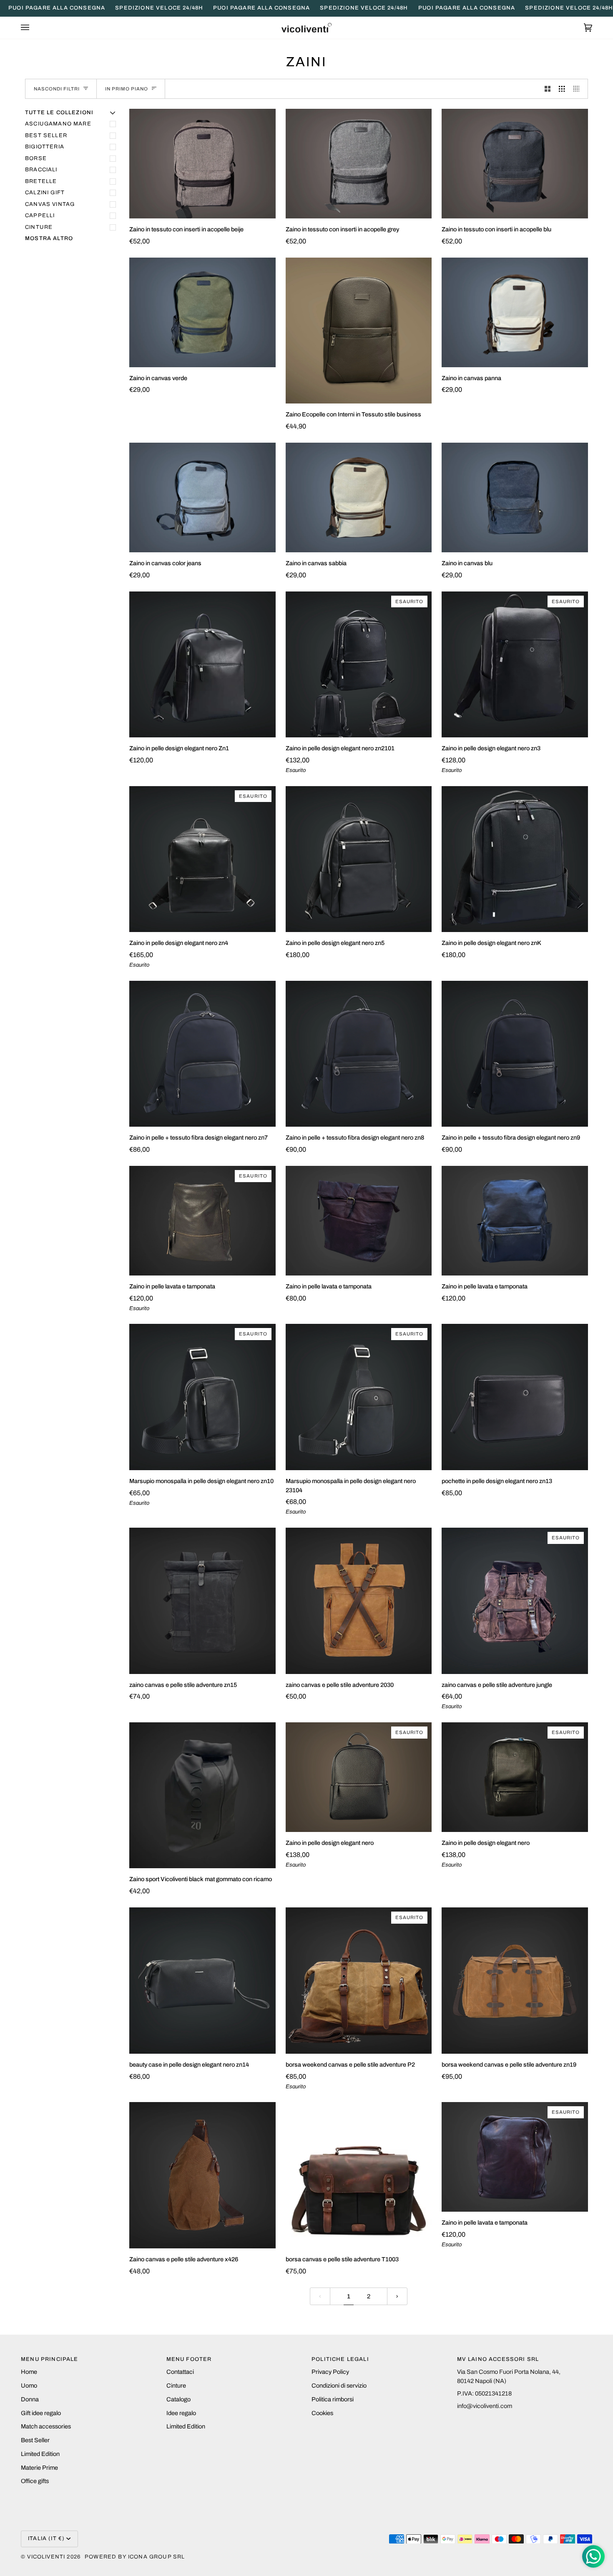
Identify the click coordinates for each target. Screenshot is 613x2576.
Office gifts (35, 2481)
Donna (30, 2399)
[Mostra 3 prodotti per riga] (562, 89)
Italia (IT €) (46, 2538)
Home (29, 2372)
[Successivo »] (397, 2297)
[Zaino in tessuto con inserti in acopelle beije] (202, 164)
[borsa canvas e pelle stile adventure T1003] (359, 2175)
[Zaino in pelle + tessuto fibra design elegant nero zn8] (359, 1054)
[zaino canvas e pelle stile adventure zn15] (202, 1601)
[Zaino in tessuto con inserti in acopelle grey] (359, 164)
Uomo (29, 2386)
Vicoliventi (46, 2557)
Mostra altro (49, 238)
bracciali (41, 170)
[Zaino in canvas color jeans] (202, 497)
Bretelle (41, 181)
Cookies (322, 2413)
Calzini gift (45, 193)
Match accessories (46, 2426)
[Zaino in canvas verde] (202, 312)
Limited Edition (40, 2454)
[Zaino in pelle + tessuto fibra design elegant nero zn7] (202, 1054)
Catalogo (178, 2399)
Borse (36, 158)
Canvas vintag (50, 204)
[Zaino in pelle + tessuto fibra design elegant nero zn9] (515, 1054)
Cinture (39, 227)
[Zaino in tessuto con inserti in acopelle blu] (515, 164)
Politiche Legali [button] (340, 2359)
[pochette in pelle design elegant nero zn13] (515, 1397)
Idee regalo (181, 2413)
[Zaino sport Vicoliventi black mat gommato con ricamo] (202, 1795)
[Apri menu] (33, 28)
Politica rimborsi (333, 2399)
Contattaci (180, 2372)
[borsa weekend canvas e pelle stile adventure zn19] (515, 1981)
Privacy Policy (330, 2372)
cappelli (40, 216)
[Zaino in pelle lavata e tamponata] (359, 1221)
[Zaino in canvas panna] (515, 312)
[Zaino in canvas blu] (515, 497)
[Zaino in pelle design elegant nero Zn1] (202, 665)
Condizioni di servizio (339, 2386)
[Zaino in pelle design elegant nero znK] (515, 859)
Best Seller (35, 2440)
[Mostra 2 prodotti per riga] (548, 89)
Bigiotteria (45, 147)
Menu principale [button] (50, 2359)
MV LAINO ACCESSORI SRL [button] (498, 2359)
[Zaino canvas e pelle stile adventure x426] (202, 2175)
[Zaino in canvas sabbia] (359, 497)
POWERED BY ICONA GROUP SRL (135, 2557)
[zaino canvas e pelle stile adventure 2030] (359, 1601)
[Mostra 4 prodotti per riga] (579, 89)
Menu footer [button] (189, 2359)
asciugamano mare (58, 124)
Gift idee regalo (41, 2413)
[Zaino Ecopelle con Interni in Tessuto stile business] (359, 331)
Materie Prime (39, 2468)
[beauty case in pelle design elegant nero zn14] (202, 1981)
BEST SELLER (46, 135)
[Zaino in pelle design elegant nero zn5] (359, 859)
